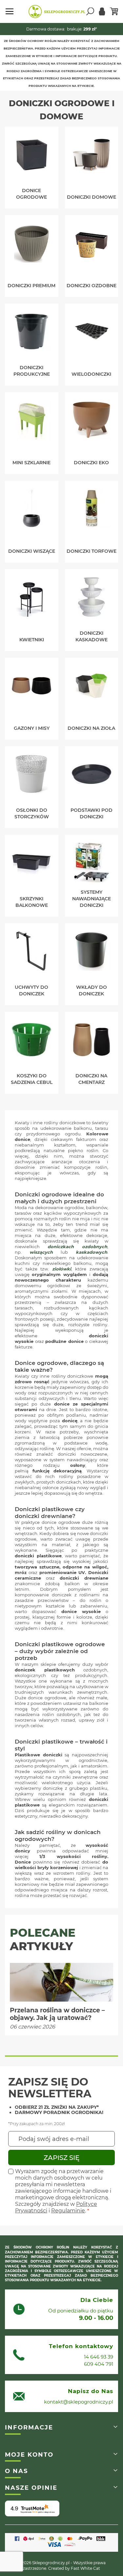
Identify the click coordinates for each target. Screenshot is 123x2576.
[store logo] (57, 11)
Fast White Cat (85, 2568)
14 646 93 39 (99, 2357)
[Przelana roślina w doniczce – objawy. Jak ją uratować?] (61, 1982)
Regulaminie (68, 2211)
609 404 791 (99, 2364)
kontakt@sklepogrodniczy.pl (79, 2402)
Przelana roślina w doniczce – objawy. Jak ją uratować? (57, 2014)
